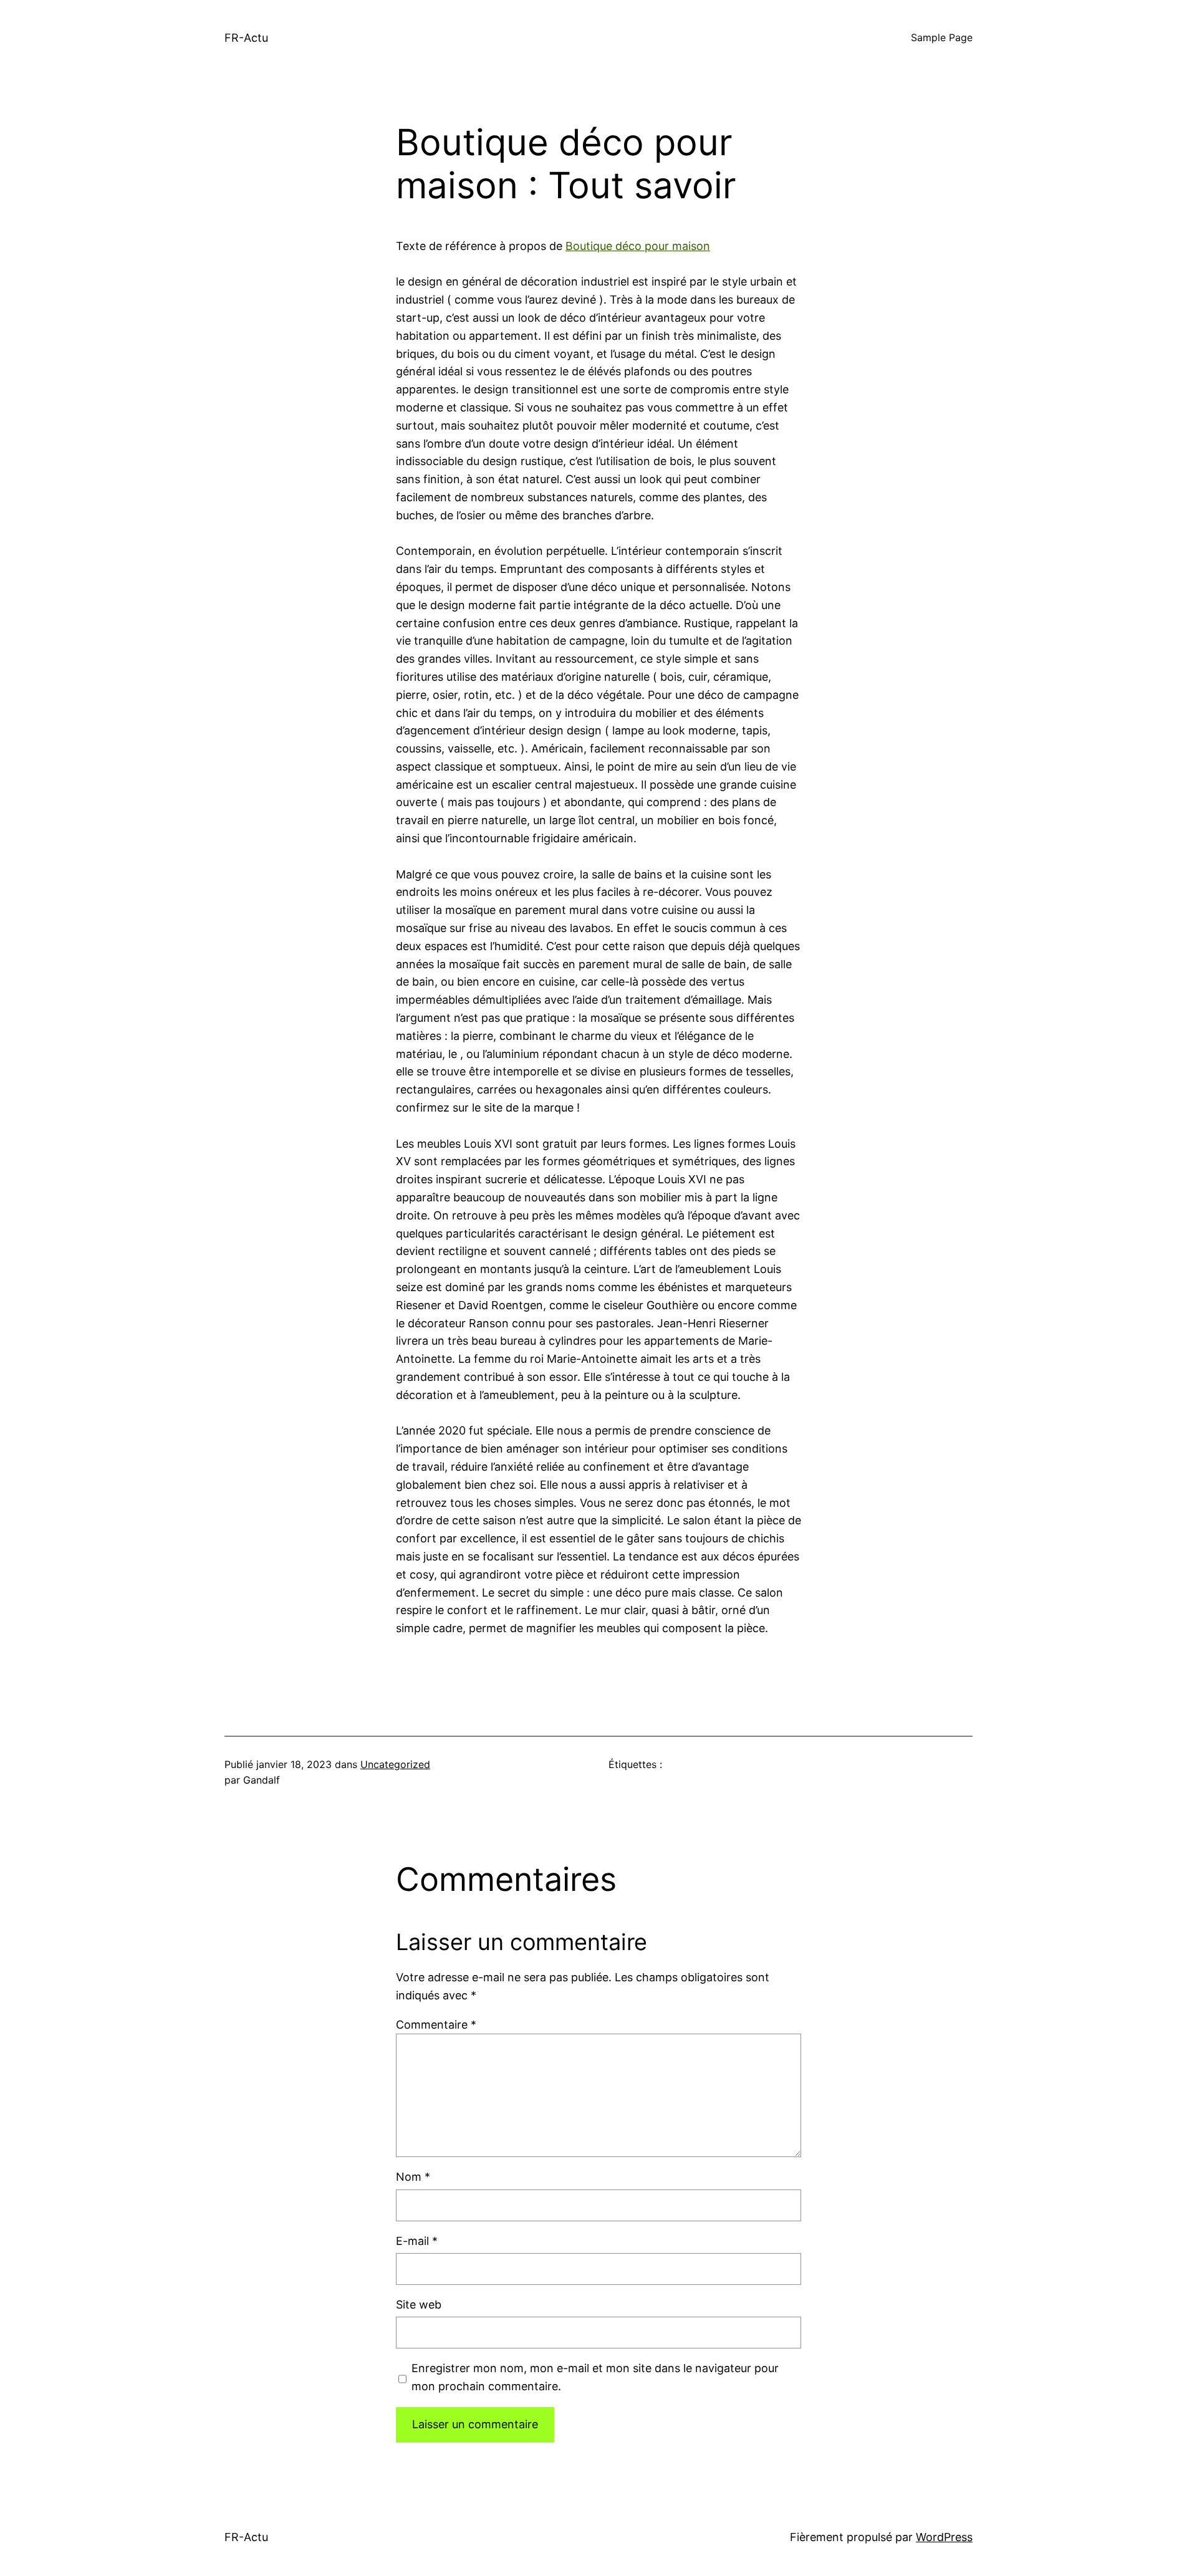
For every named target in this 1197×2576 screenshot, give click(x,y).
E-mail (417, 2241)
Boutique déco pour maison (638, 246)
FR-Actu (246, 38)
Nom (413, 2177)
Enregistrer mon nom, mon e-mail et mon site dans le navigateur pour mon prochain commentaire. (595, 2377)
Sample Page (942, 37)
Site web (419, 2304)
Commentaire (436, 2025)
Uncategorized (395, 1764)
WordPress (944, 2537)
